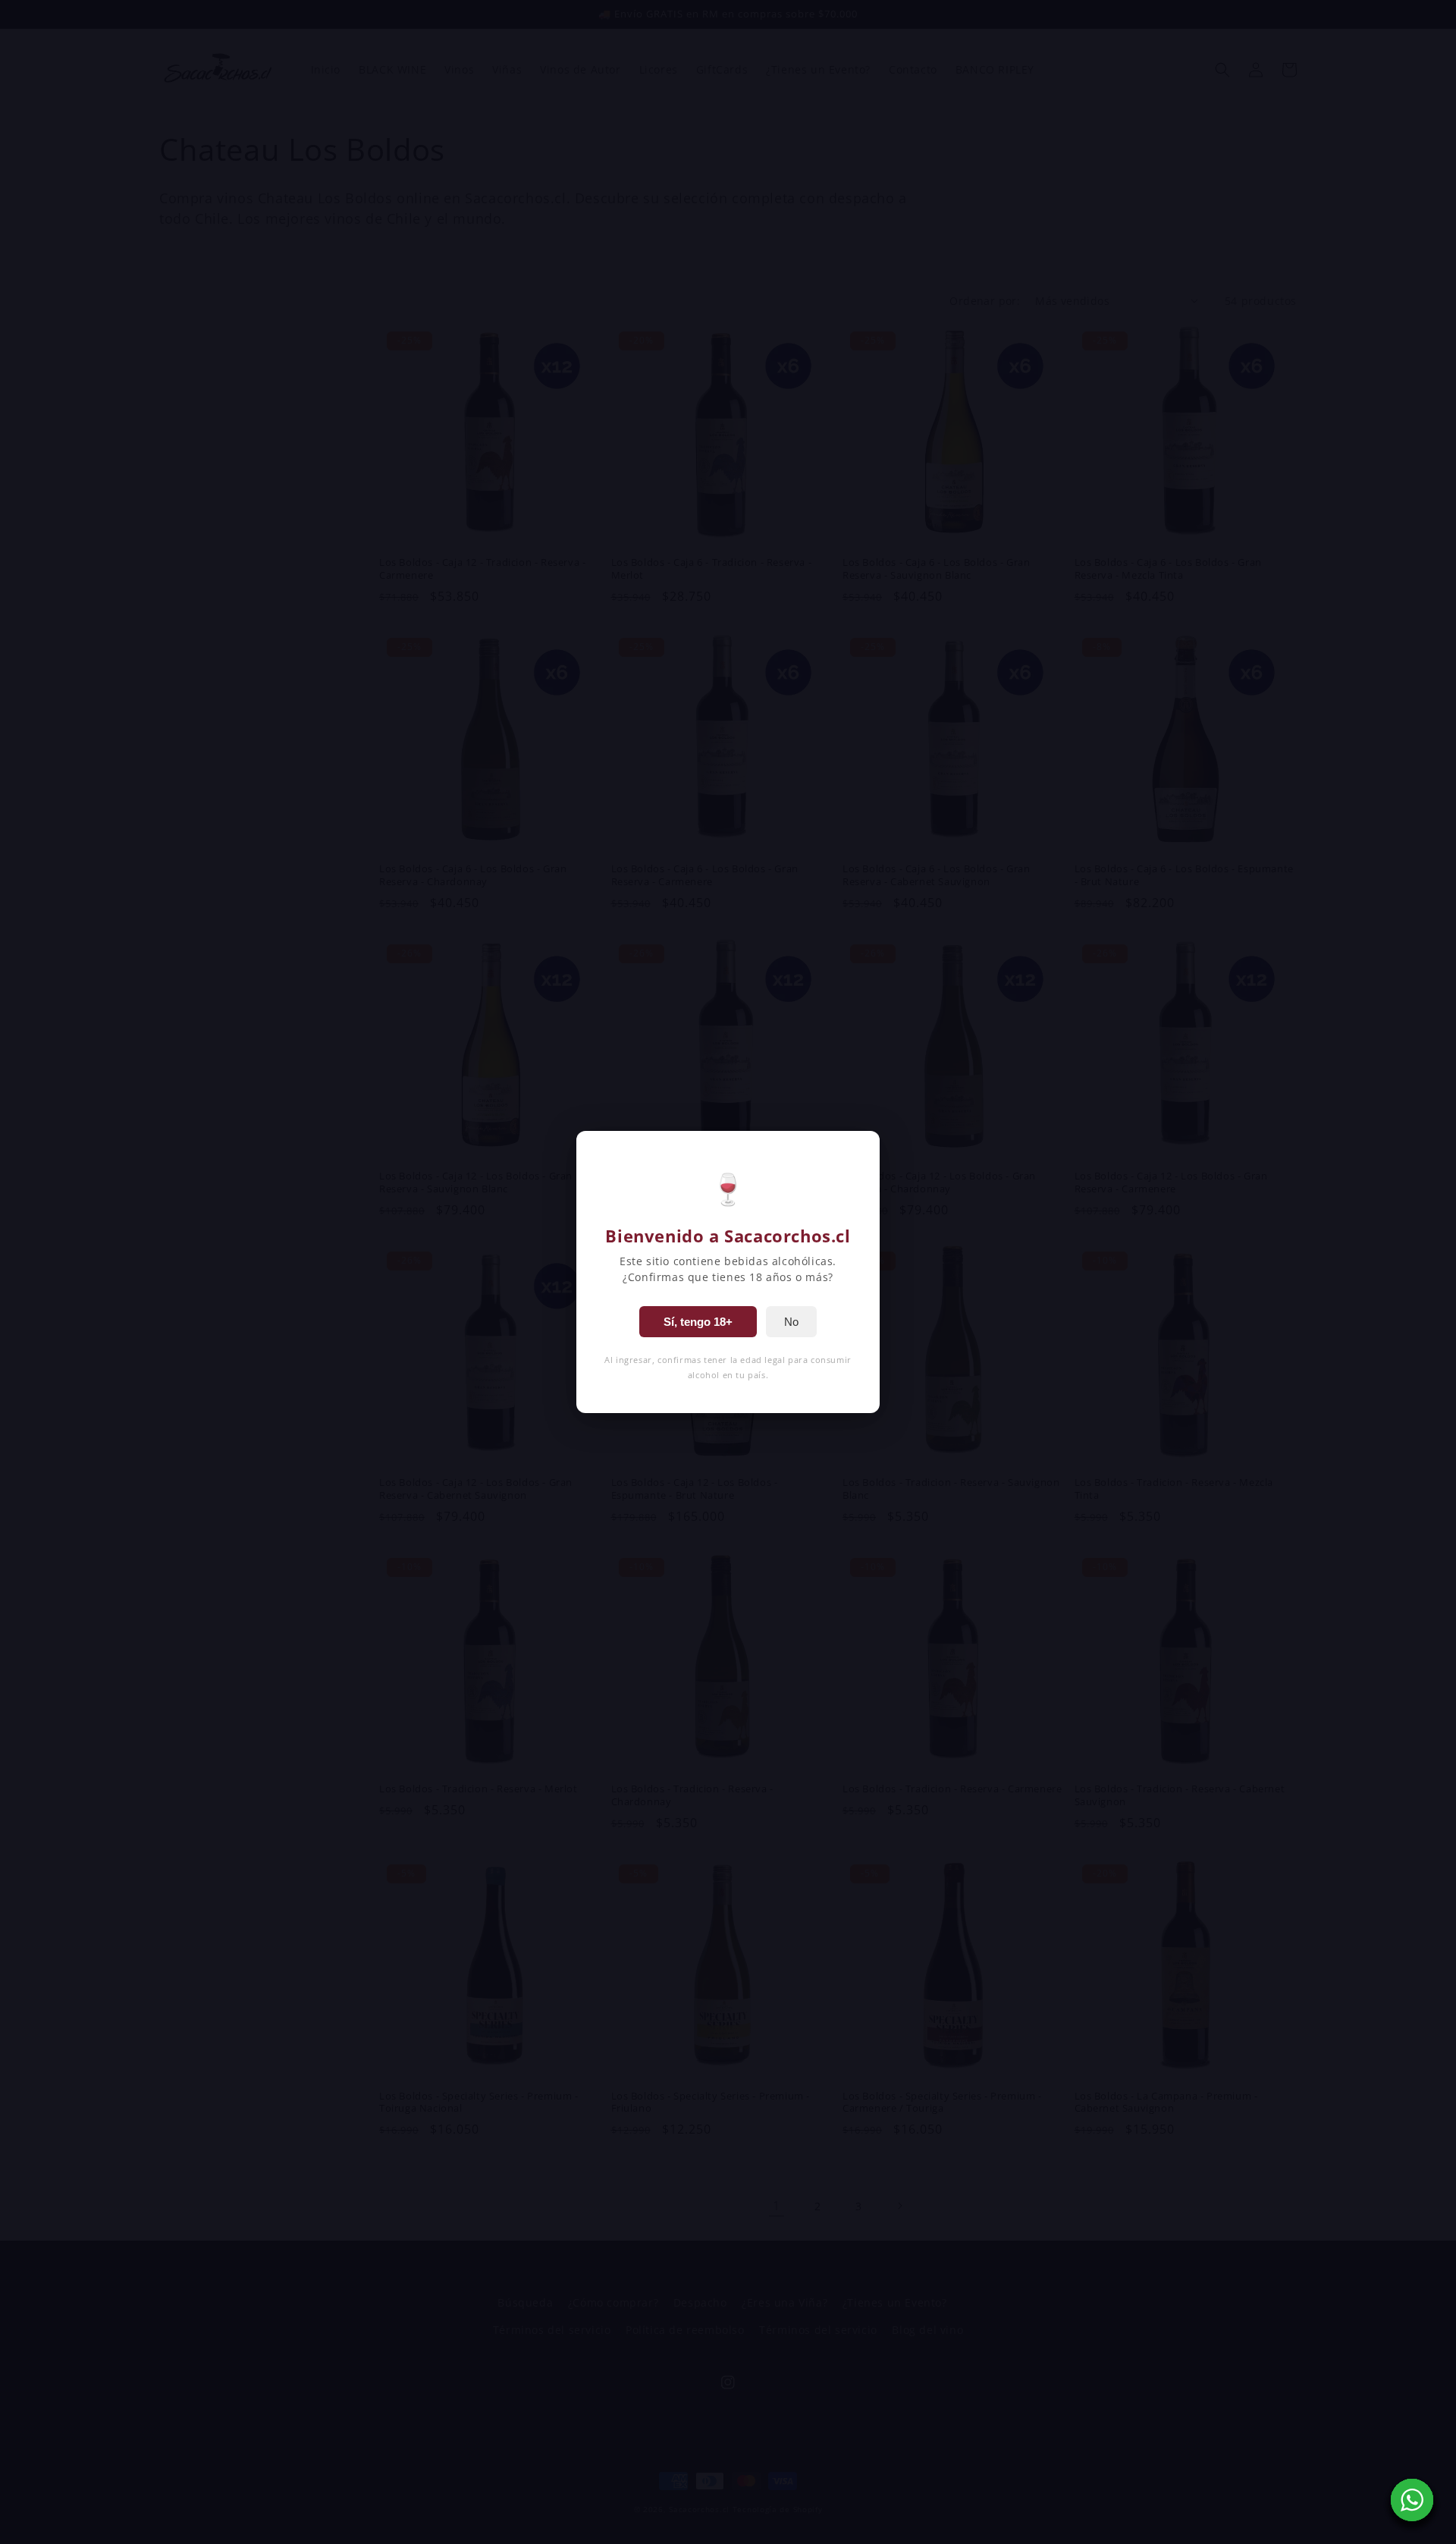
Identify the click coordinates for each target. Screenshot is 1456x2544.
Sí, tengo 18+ (698, 1322)
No (791, 1322)
